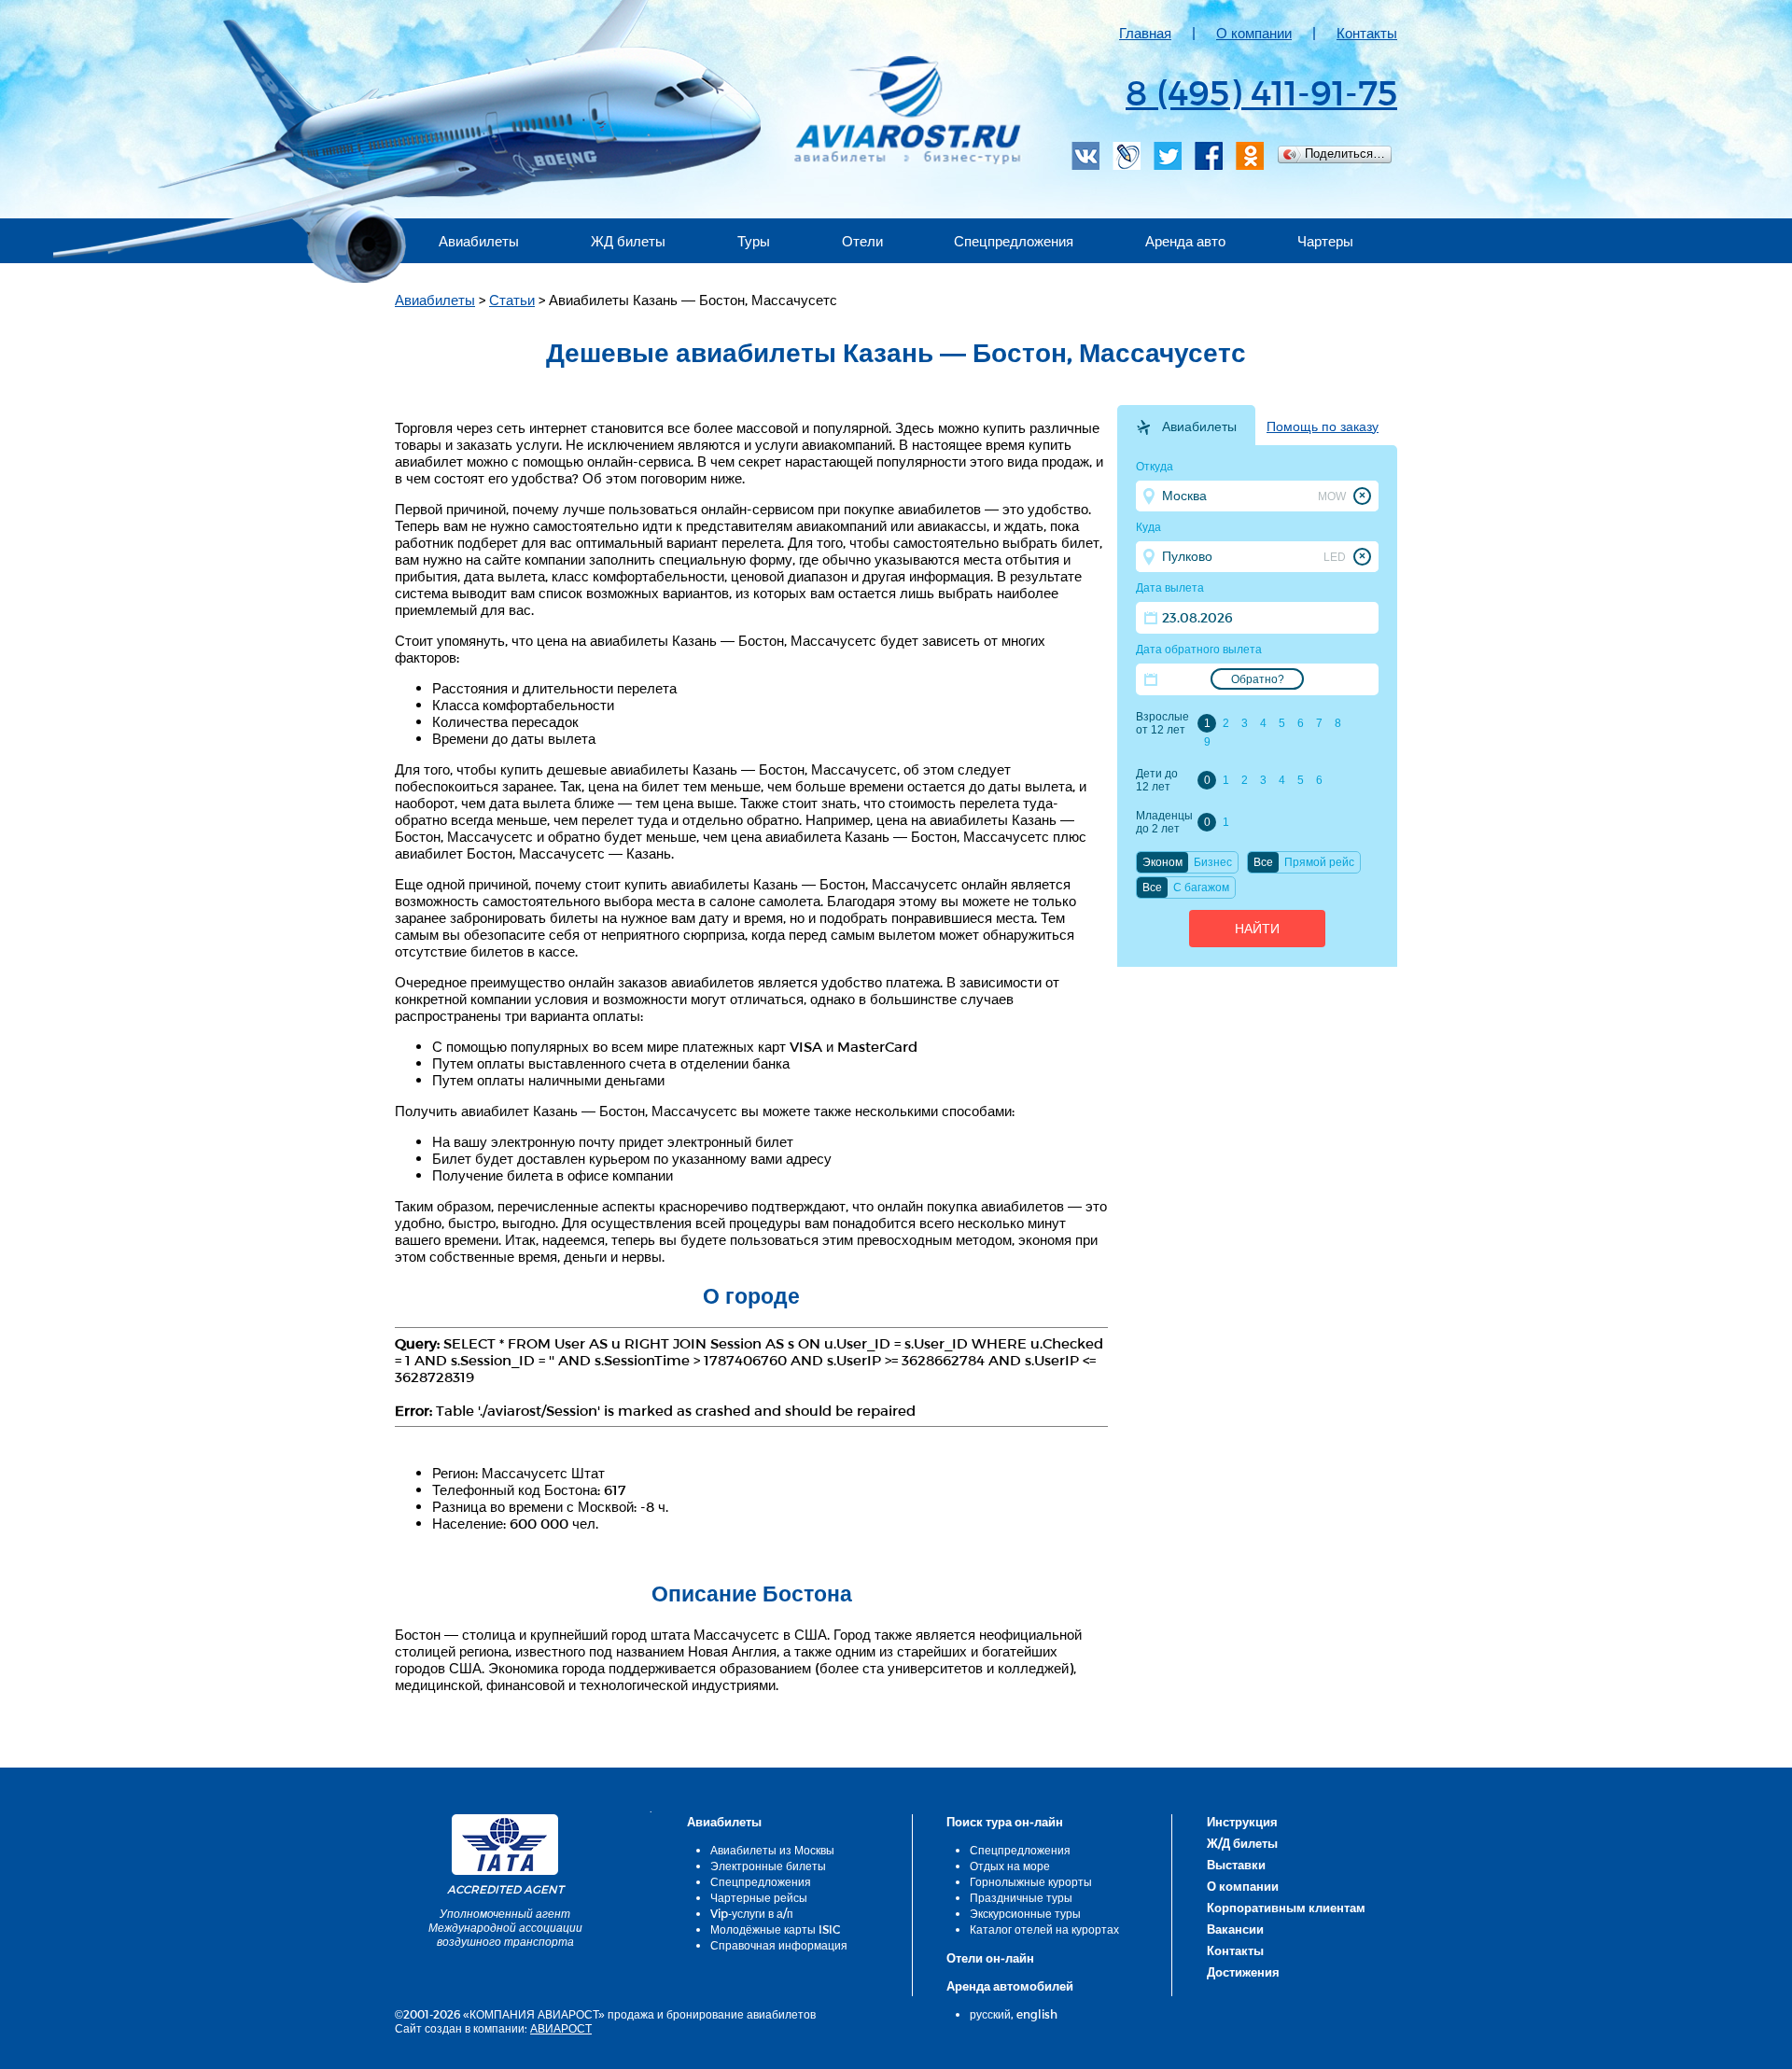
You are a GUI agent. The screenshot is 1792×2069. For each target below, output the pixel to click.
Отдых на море (1010, 1866)
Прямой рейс (1319, 862)
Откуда (1155, 467)
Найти (1257, 929)
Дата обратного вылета (1199, 650)
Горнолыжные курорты (1031, 1881)
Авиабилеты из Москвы (772, 1850)
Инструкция (1242, 1822)
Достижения (1243, 1972)
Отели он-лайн (990, 1958)
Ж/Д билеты (1242, 1843)
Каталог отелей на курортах (1044, 1929)
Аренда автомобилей (1010, 1986)
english (1037, 2014)
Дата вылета (1170, 588)
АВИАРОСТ (561, 2028)
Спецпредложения (1014, 241)
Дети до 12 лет (1157, 780)
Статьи (512, 300)
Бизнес (1213, 862)
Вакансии (1235, 1929)
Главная (1145, 33)
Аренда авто (1185, 241)
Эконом (1162, 862)
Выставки (1236, 1865)
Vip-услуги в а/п (752, 1913)
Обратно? (1258, 679)
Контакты (1367, 33)
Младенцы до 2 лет (1164, 822)
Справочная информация (779, 1945)
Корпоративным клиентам (1286, 1908)
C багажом (1201, 888)
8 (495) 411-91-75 (1261, 91)
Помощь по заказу (1323, 426)
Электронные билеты (768, 1866)
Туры (754, 241)
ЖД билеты (628, 241)
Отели (862, 241)
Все (1263, 862)
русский (990, 2014)
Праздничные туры (1021, 1897)
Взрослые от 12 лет (1162, 723)
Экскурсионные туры (1025, 1913)
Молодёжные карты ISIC (775, 1929)
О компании (1254, 33)
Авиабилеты (479, 241)
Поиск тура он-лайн (1005, 1822)
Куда (1148, 527)
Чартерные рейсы (759, 1897)
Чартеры (1325, 241)
